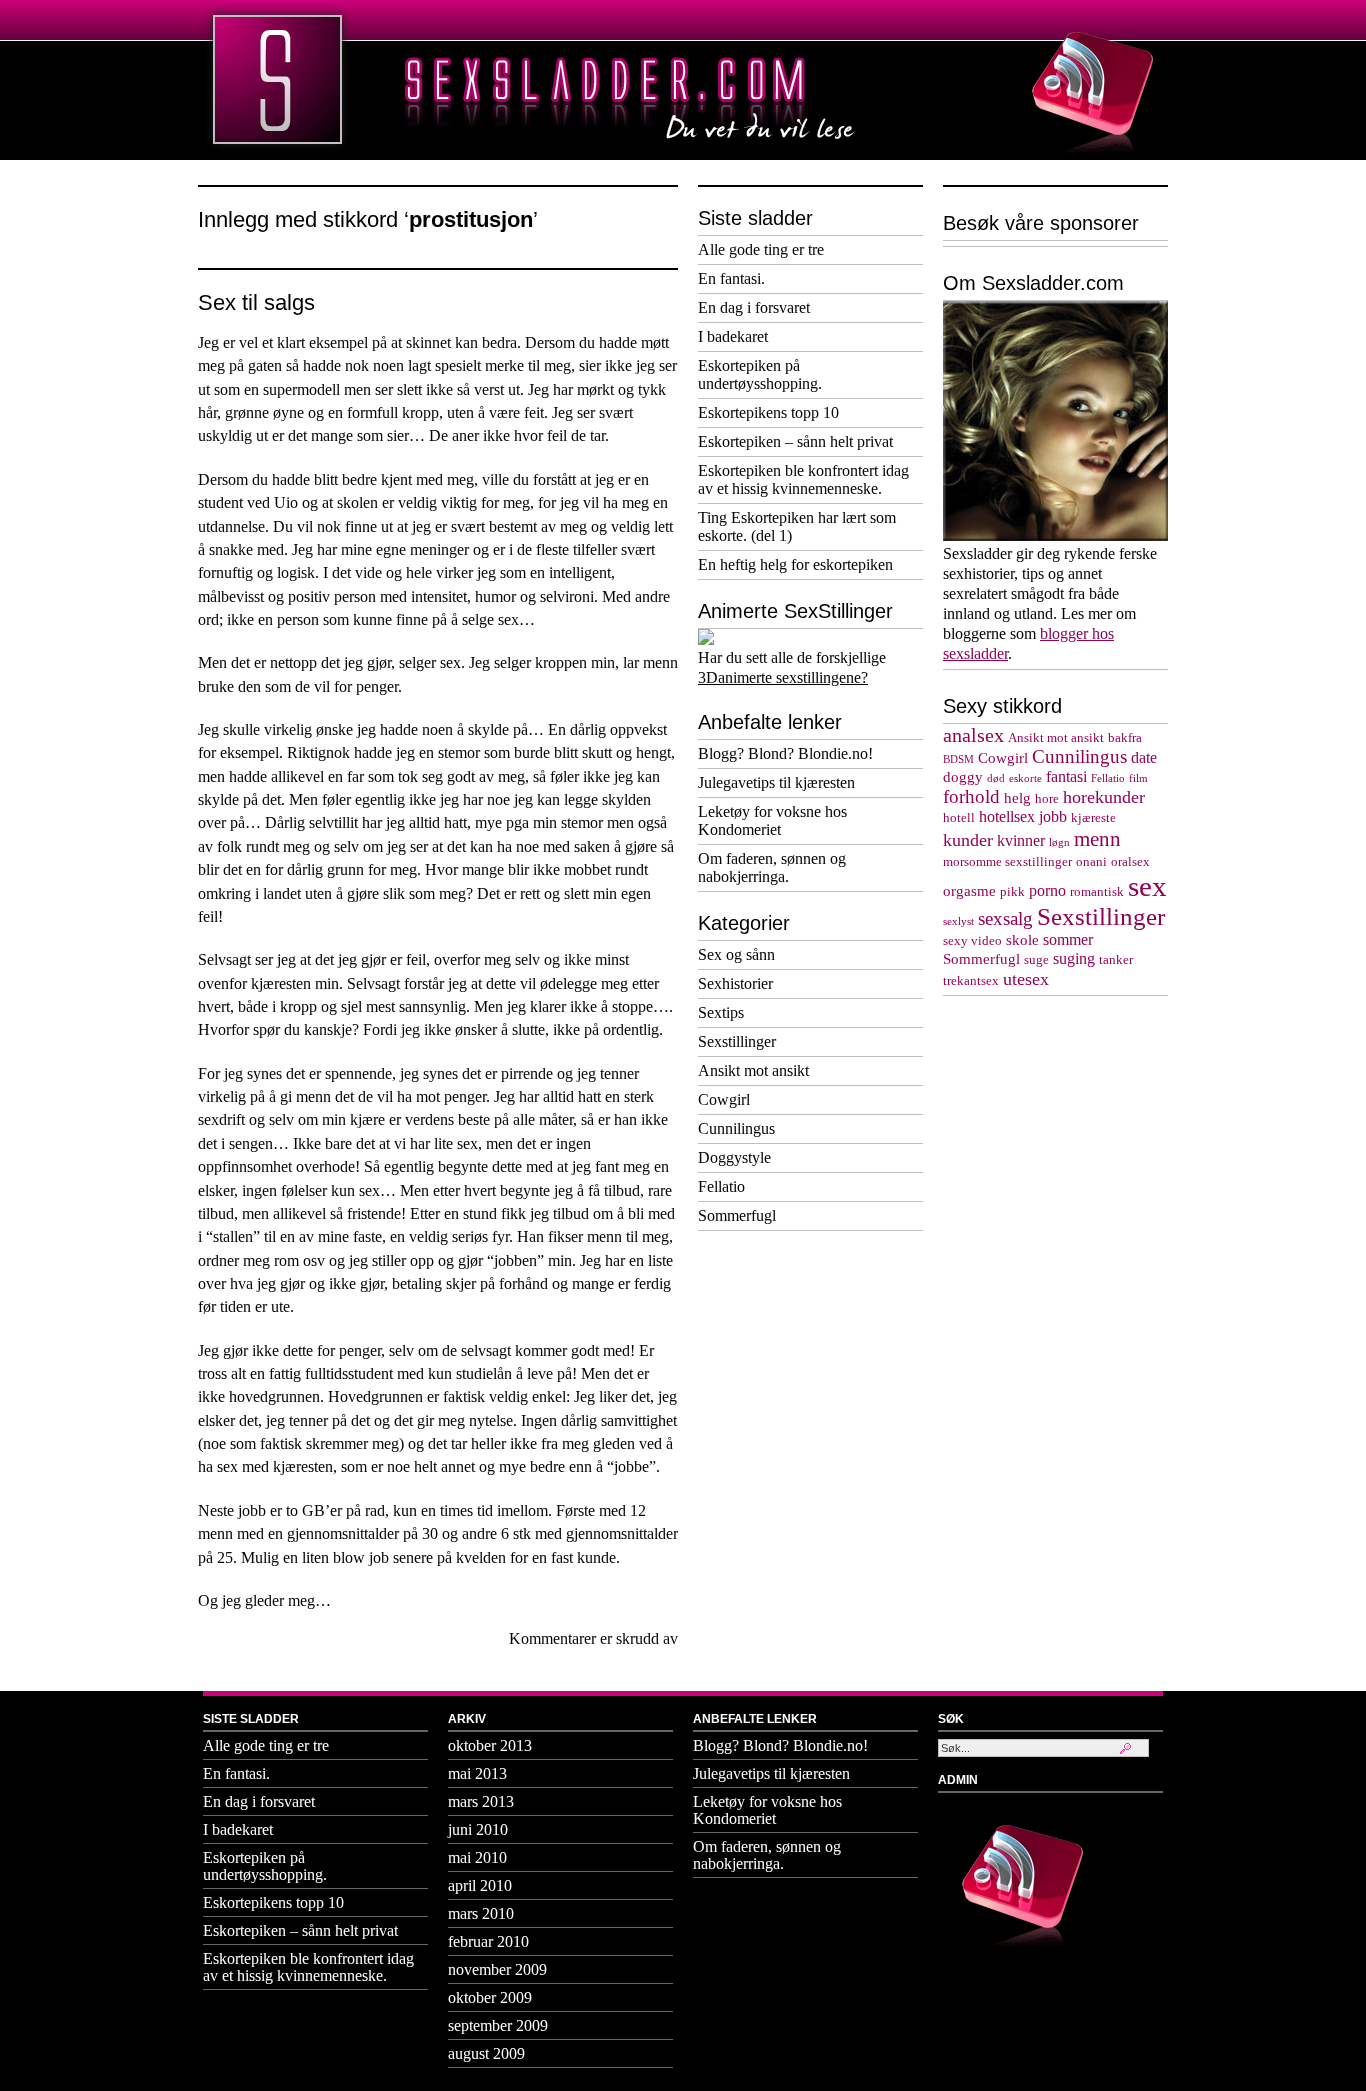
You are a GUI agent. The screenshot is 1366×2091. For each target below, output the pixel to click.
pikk (1012, 892)
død (996, 778)
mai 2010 (477, 1857)
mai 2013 (477, 1773)
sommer (1068, 940)
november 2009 (497, 1969)
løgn (1059, 842)
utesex (1026, 979)
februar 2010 (488, 1941)
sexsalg (1005, 919)
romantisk (1097, 892)
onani (1091, 862)
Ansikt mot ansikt (753, 1070)
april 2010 (480, 1885)
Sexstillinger (737, 1041)
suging (1074, 959)
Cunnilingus (736, 1128)
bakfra (1125, 738)
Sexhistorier (735, 983)
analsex (973, 735)
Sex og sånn (736, 954)
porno (1047, 891)
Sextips (721, 1012)
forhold (971, 797)
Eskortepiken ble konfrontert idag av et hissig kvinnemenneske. (803, 479)
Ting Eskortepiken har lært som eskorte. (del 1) (797, 526)
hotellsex (1007, 817)
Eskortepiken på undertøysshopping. (760, 374)
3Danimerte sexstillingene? (783, 677)
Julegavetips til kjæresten (776, 782)
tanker (1116, 960)
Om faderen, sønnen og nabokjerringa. (772, 867)
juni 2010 (478, 1829)
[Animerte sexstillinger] (706, 639)
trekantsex (971, 981)
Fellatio (721, 1186)
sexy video (972, 941)
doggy (963, 777)
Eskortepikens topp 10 (768, 412)
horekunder (1104, 797)
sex (1147, 886)
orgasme (969, 891)
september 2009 (498, 2025)
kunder (968, 840)
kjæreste (1093, 818)
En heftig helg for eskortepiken (795, 564)
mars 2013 (481, 1801)
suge (1036, 960)
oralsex (1130, 862)
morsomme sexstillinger (1007, 862)
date (1144, 758)
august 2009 (486, 2053)
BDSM (958, 759)
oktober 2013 (490, 1745)
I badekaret (733, 336)
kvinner (1021, 841)
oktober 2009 (490, 1997)
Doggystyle (734, 1157)
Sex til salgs (256, 302)
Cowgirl (724, 1099)
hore (1047, 799)
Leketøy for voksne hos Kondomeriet (772, 820)
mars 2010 (481, 1913)
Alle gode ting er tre (761, 249)
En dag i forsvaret (754, 307)
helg (1017, 798)
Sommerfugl (737, 1215)
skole (1022, 940)
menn (1097, 839)
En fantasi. (731, 278)
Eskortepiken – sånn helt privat (795, 441)
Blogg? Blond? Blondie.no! (785, 753)
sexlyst (958, 921)
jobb (1053, 817)
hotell (959, 818)
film (1138, 778)
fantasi (1066, 777)
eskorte (1025, 778)
